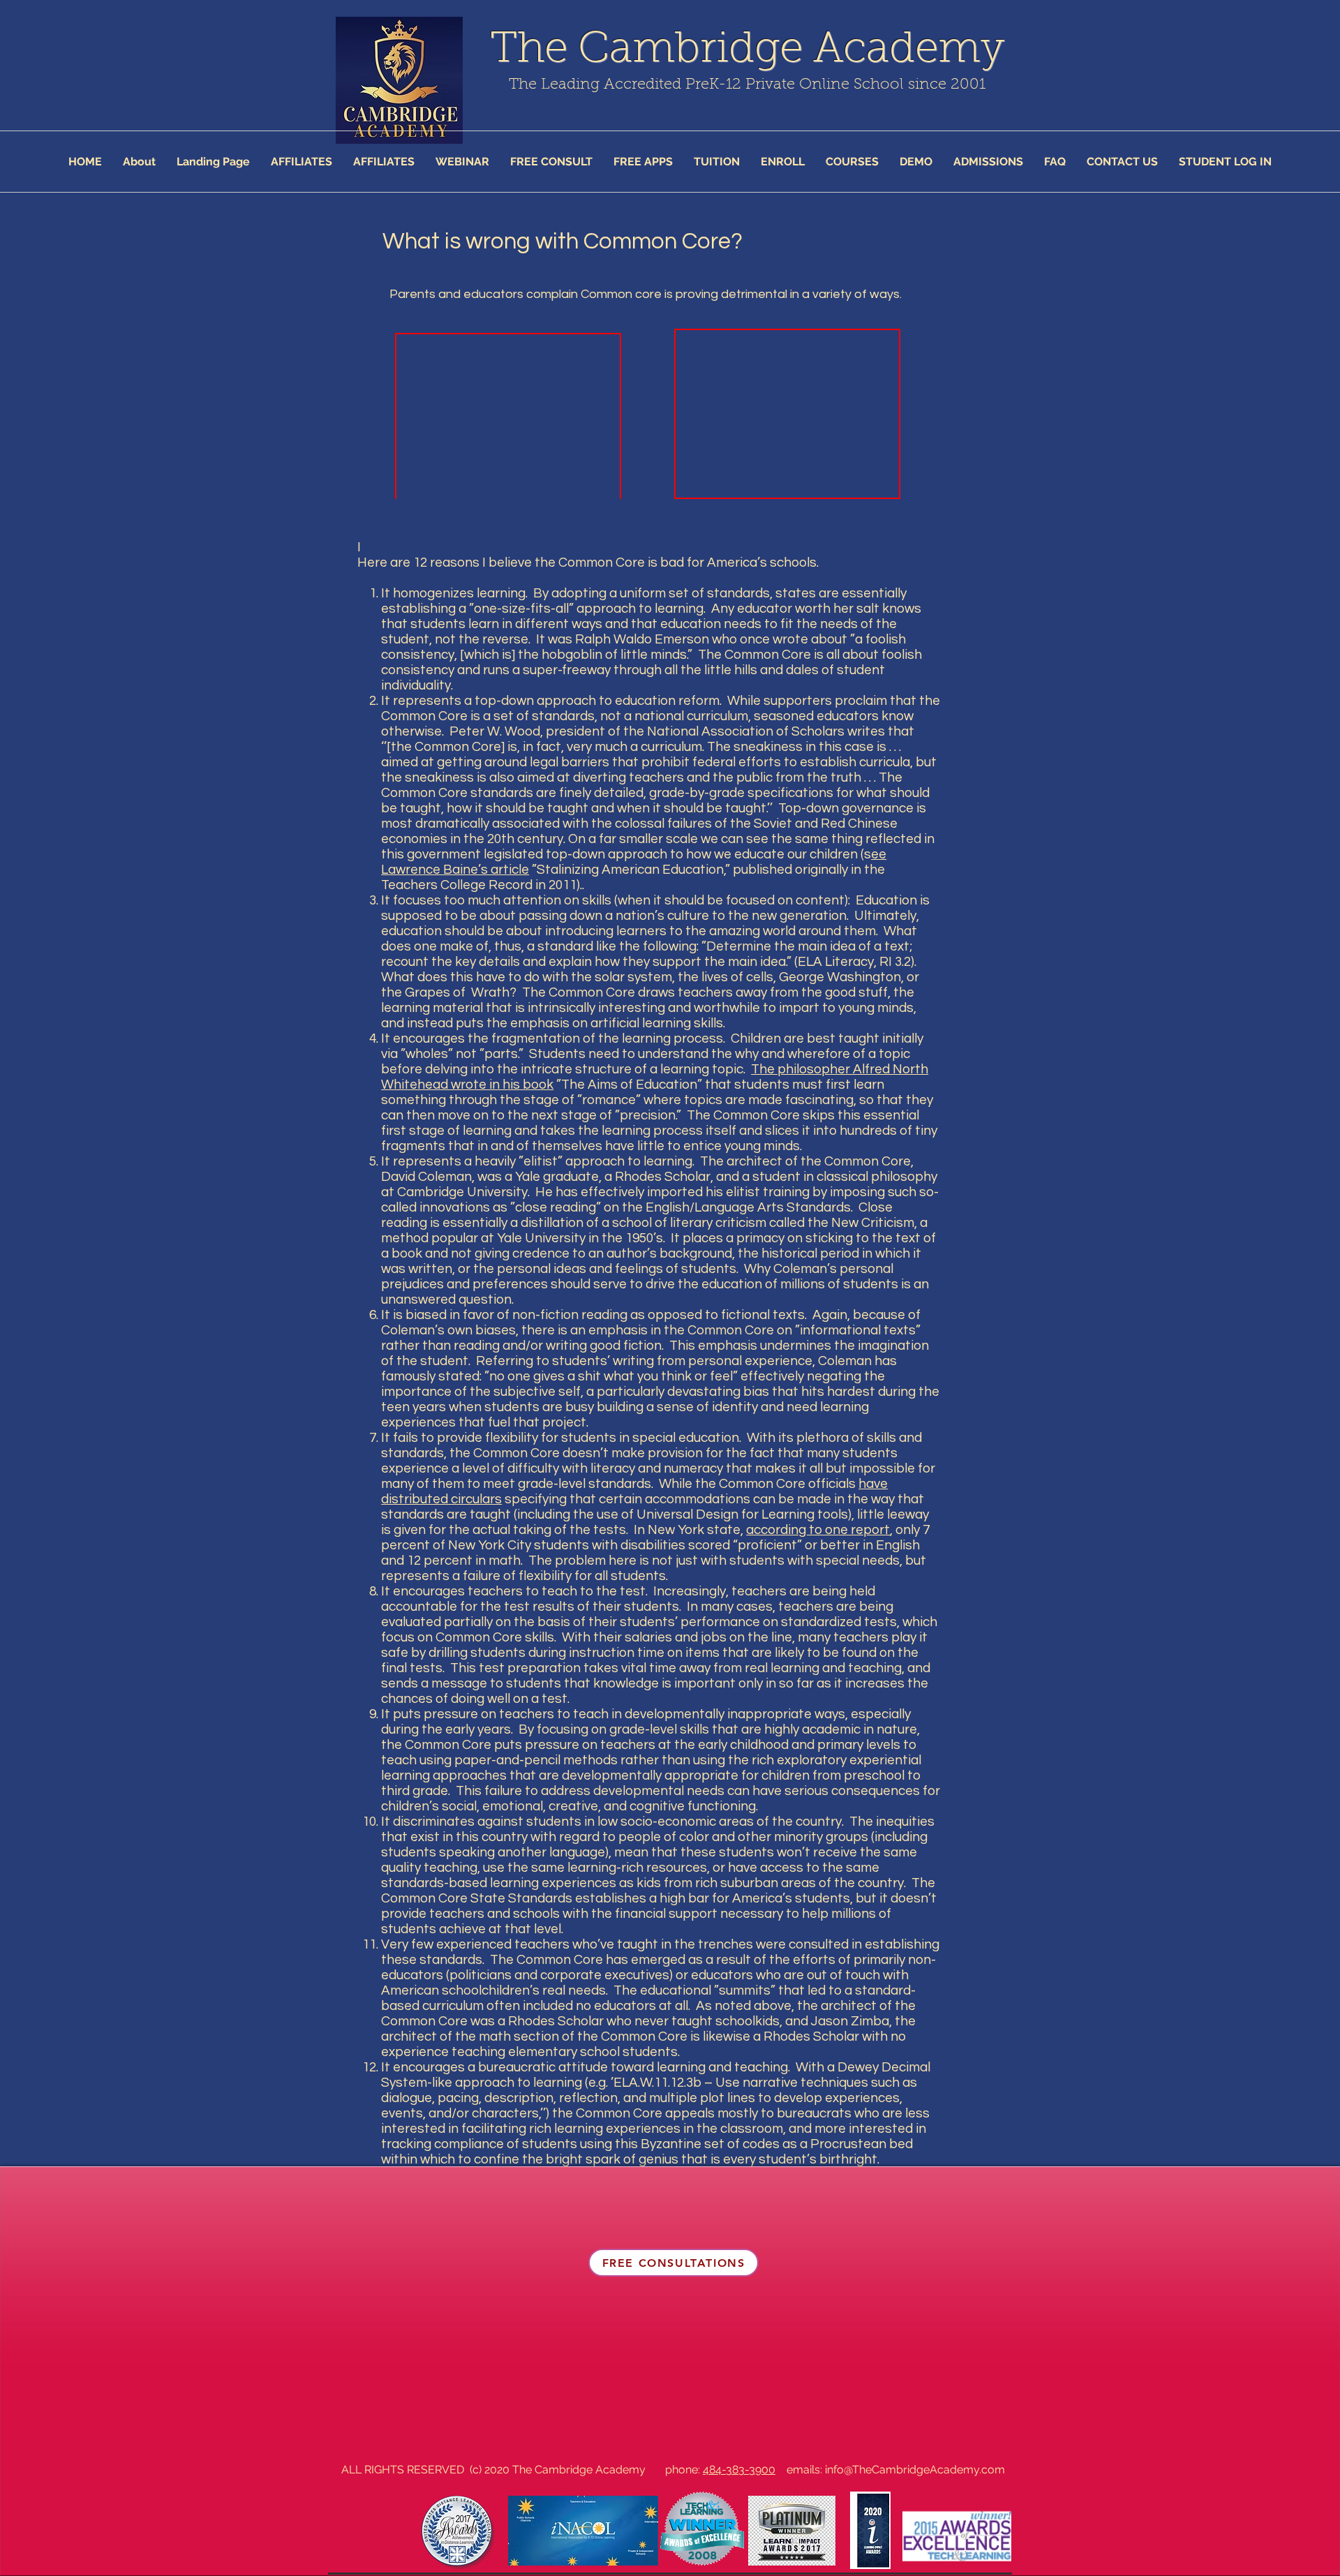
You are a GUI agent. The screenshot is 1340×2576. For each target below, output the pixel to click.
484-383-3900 (739, 2470)
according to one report (818, 1530)
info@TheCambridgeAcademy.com (915, 2470)
